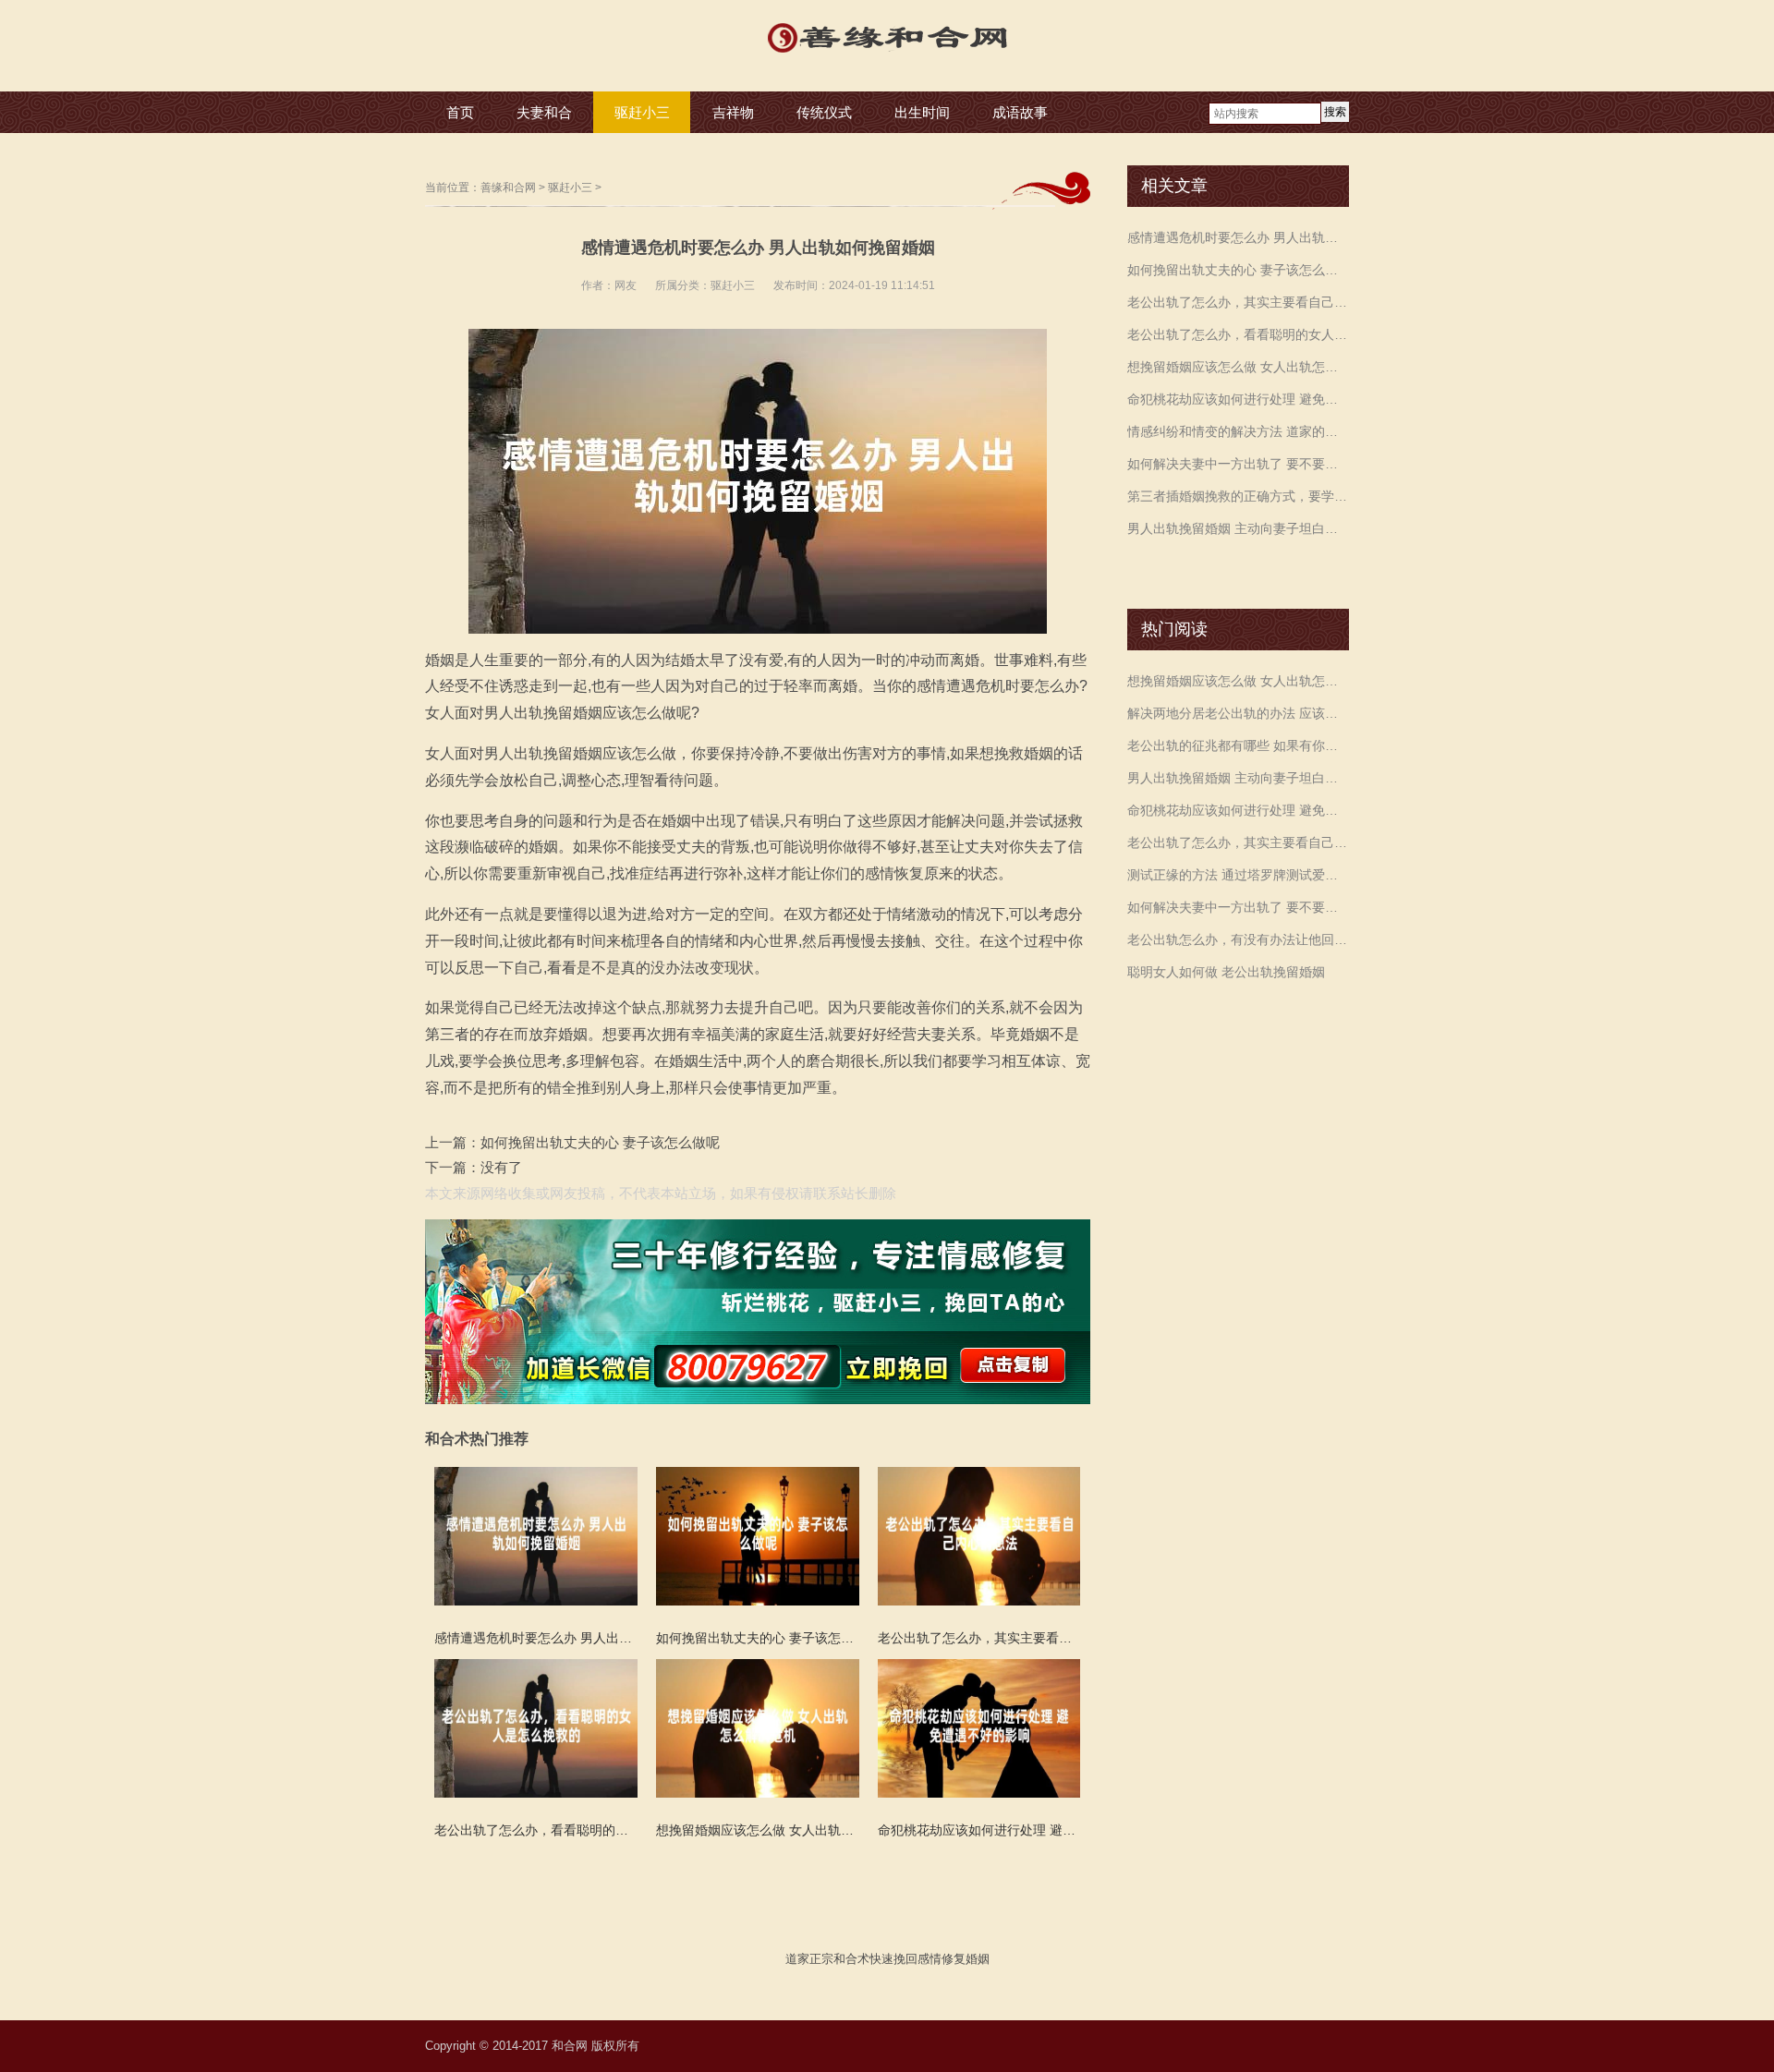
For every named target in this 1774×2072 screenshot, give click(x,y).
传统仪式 (824, 112)
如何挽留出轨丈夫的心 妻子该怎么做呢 (600, 1142)
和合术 (851, 1959)
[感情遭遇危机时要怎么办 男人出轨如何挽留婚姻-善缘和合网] (887, 55)
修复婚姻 (966, 1959)
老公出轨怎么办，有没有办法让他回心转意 (1238, 939)
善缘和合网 (508, 188)
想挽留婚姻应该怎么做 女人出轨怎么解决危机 (1238, 367)
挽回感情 (917, 1959)
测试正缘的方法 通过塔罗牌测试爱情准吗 (1238, 875)
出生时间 (922, 112)
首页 (460, 112)
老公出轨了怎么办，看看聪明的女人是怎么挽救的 (1238, 334)
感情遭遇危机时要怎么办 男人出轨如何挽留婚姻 (1238, 237)
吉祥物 (733, 112)
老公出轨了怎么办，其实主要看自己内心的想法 (1238, 302)
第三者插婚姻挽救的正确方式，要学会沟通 (1238, 496)
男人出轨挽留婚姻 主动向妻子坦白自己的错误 (1238, 528)
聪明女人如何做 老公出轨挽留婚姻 (1226, 972)
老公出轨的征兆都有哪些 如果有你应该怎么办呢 (1238, 745)
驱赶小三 (642, 112)
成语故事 (1020, 112)
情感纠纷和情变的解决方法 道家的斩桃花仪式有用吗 (1238, 431)
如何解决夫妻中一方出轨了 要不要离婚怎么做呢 (1238, 464)
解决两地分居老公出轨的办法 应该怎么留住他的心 (1238, 713)
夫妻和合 (544, 112)
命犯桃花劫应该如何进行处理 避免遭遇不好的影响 (1238, 399)
